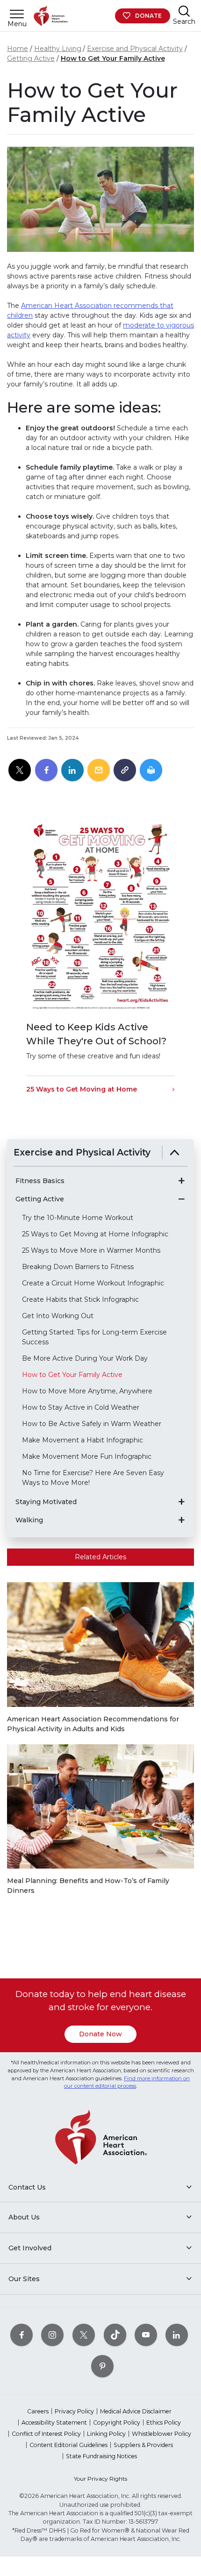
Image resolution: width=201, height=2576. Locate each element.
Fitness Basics (40, 1181)
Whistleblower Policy (162, 2434)
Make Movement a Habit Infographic (83, 1440)
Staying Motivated (46, 1502)
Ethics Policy (164, 2423)
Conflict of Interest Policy (46, 2434)
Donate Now (100, 2034)
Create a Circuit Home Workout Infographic (93, 1283)
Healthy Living (58, 49)
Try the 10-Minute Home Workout (78, 1218)
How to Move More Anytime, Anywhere (87, 1391)
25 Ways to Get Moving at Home (82, 1089)
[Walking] (181, 1520)
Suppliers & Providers (143, 2445)
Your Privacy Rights (100, 2479)
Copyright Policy (117, 2423)
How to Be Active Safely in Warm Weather (92, 1424)
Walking (29, 1520)
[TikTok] (115, 2335)
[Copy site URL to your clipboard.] (125, 771)
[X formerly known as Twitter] (84, 2335)
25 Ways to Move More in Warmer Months (91, 1250)
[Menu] (17, 14)
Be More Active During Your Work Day (85, 1358)
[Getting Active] (181, 1199)
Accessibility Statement (54, 2423)
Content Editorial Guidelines (68, 2445)
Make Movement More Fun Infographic (87, 1456)
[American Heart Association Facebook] (22, 2335)
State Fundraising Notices (101, 2456)
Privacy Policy (74, 2411)
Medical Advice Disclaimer (136, 2411)
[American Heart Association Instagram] (52, 2335)
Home (18, 49)
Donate (148, 16)
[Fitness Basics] (181, 1181)
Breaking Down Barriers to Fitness (78, 1267)
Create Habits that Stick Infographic (80, 1299)
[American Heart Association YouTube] (146, 2335)
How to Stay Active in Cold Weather (81, 1407)
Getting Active (31, 58)
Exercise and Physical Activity (135, 49)
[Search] (184, 11)
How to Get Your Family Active (113, 58)
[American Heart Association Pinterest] (102, 2366)
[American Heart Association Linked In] (177, 2335)
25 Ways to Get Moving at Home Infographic (95, 1234)
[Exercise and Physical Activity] (175, 1152)
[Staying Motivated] (181, 1502)
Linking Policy (106, 2434)
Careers (38, 2411)
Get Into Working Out (58, 1316)
